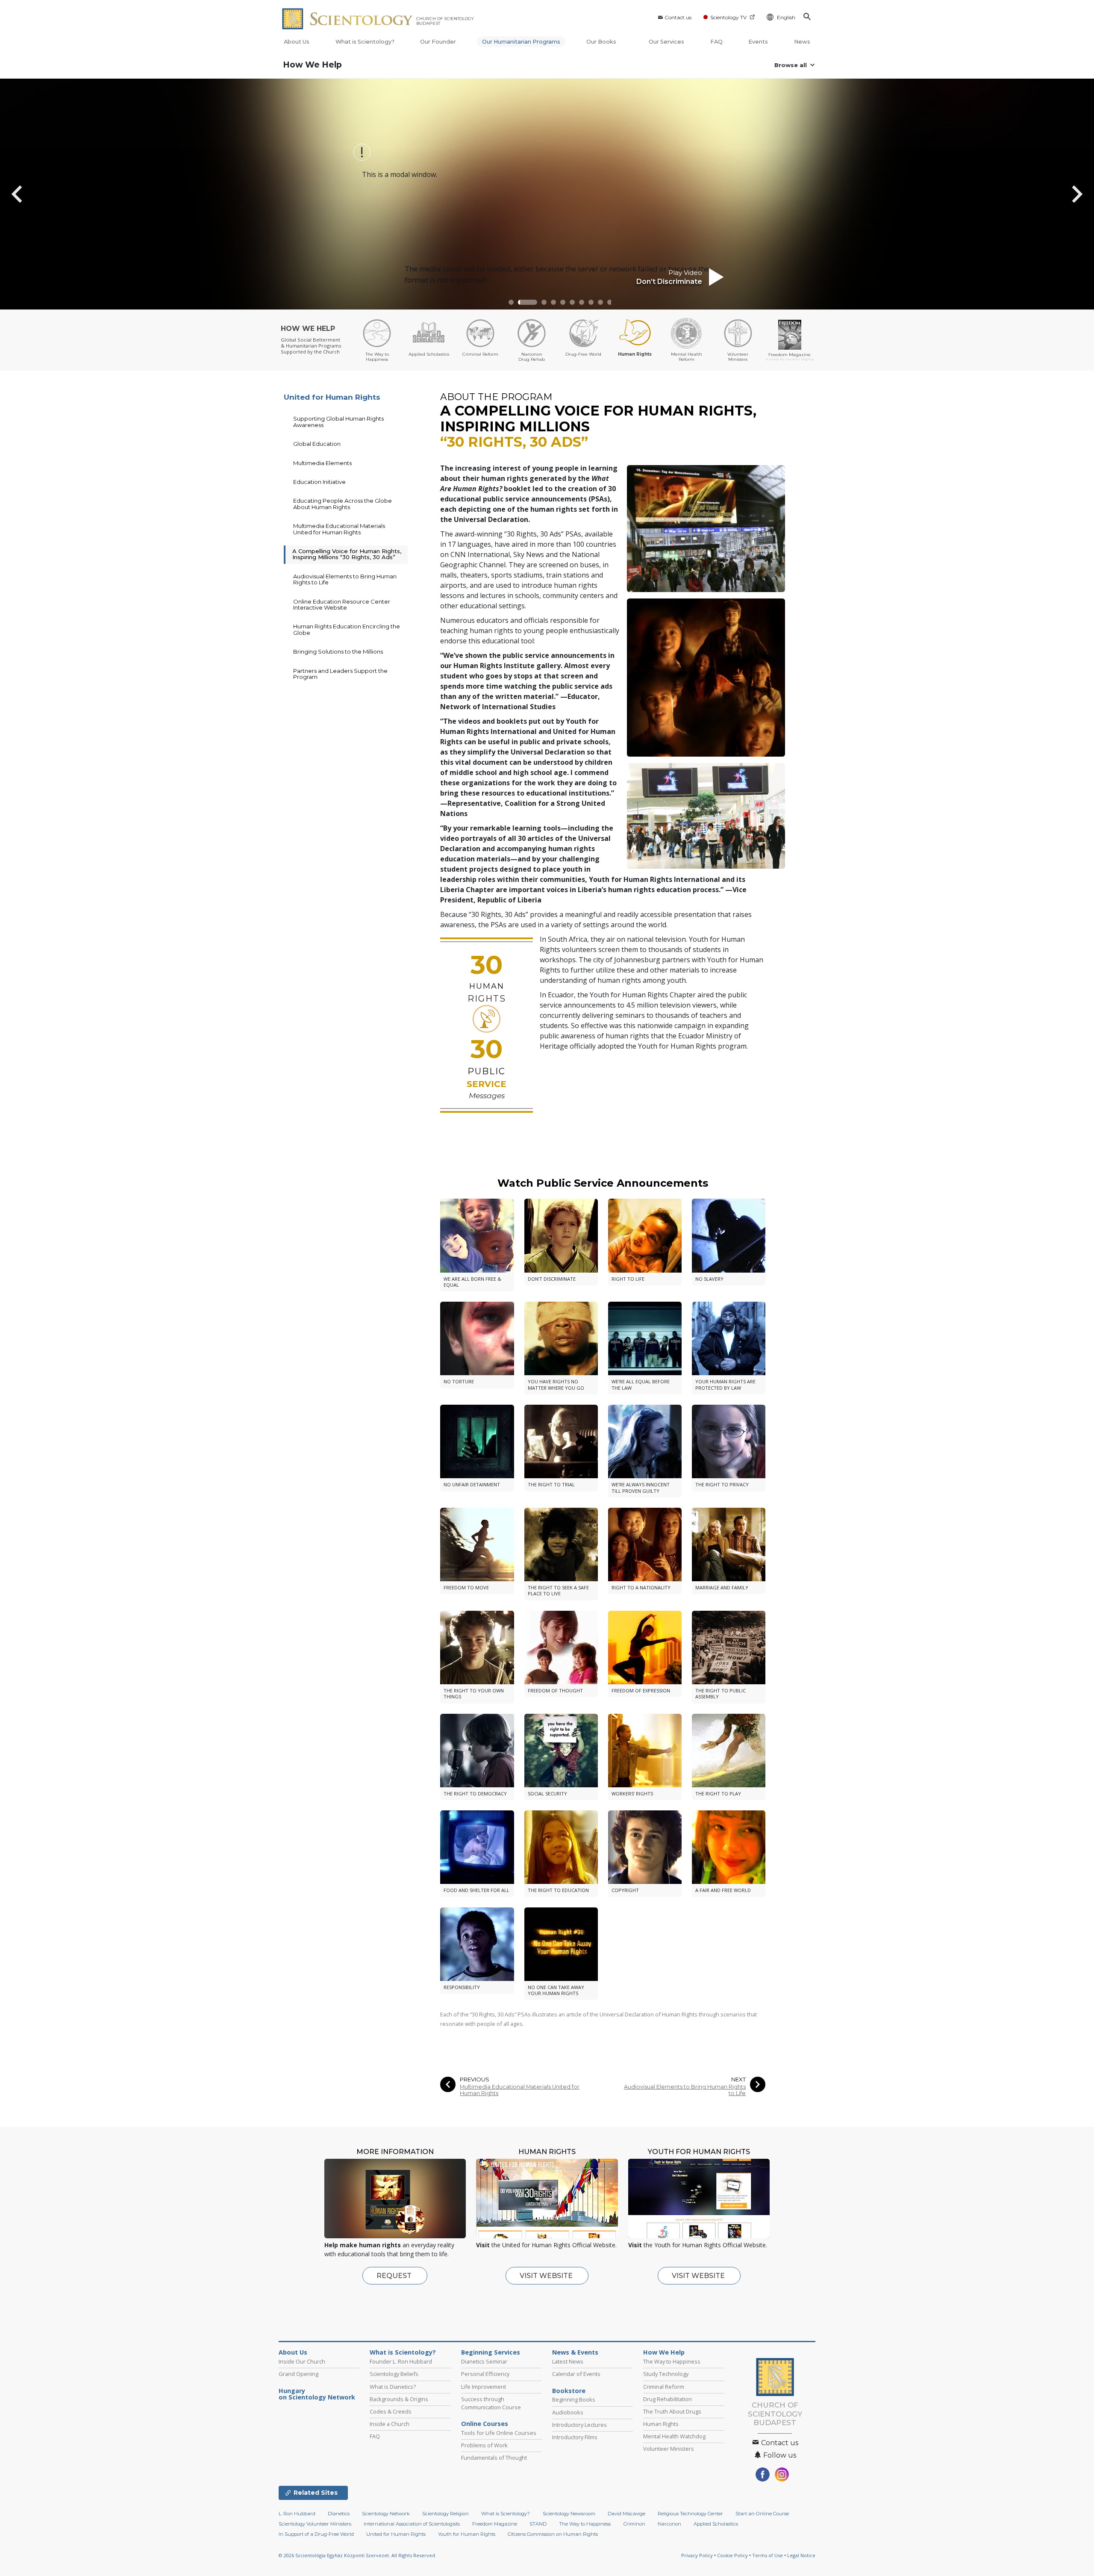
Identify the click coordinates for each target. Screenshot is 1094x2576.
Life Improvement (484, 2387)
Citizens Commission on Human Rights (553, 2534)
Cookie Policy (732, 2555)
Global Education (317, 444)
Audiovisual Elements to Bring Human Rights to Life (685, 2090)
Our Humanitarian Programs (521, 42)
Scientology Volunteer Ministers (315, 2524)
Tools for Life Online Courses (499, 2433)
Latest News (568, 2361)
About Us (297, 42)
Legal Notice (801, 2555)
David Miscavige (626, 2514)
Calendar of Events (576, 2374)
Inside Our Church (302, 2361)
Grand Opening (298, 2374)
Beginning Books (574, 2399)
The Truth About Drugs (672, 2411)
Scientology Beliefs (394, 2374)
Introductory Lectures (579, 2425)
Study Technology (666, 2374)
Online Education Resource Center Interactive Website (342, 604)
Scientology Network (386, 2514)
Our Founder (438, 42)
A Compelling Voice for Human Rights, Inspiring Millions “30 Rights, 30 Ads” (347, 554)
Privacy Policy (697, 2555)
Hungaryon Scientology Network (317, 2394)
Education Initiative (319, 482)
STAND (538, 2524)
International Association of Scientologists (412, 2524)
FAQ (716, 42)
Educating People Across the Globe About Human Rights (343, 504)
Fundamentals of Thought (494, 2458)
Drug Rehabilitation (668, 2399)
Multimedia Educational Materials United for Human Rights (520, 2090)
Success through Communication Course (491, 2403)
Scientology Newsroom (569, 2514)
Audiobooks (568, 2412)
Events (758, 42)
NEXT (738, 2079)
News (802, 42)
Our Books (602, 42)
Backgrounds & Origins (399, 2399)
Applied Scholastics (716, 2524)
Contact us (678, 17)
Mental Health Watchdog (674, 2436)
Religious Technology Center (690, 2514)
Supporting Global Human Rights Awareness (338, 421)
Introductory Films (575, 2437)
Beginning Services (491, 2352)
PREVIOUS (475, 2079)
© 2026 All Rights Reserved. (357, 2555)
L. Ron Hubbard (297, 2514)
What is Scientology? (365, 42)
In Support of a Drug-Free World (316, 2534)
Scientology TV (728, 17)
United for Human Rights (332, 397)
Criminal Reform (664, 2387)
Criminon (634, 2524)
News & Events (575, 2352)
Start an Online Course (762, 2514)
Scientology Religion (446, 2514)
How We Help (312, 65)
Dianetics (339, 2514)
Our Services (666, 42)
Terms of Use (768, 2555)
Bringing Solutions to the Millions (338, 651)
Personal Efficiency (485, 2374)
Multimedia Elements (322, 463)
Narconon (669, 2524)
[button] (511, 302)
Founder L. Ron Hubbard (401, 2361)
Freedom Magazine (495, 2524)
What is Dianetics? (393, 2387)
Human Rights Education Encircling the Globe (347, 629)
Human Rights (661, 2424)
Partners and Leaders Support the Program (340, 674)
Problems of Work (484, 2445)
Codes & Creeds (391, 2411)
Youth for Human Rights (467, 2534)
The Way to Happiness (672, 2361)
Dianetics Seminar (484, 2361)
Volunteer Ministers (669, 2449)
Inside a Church (390, 2424)
